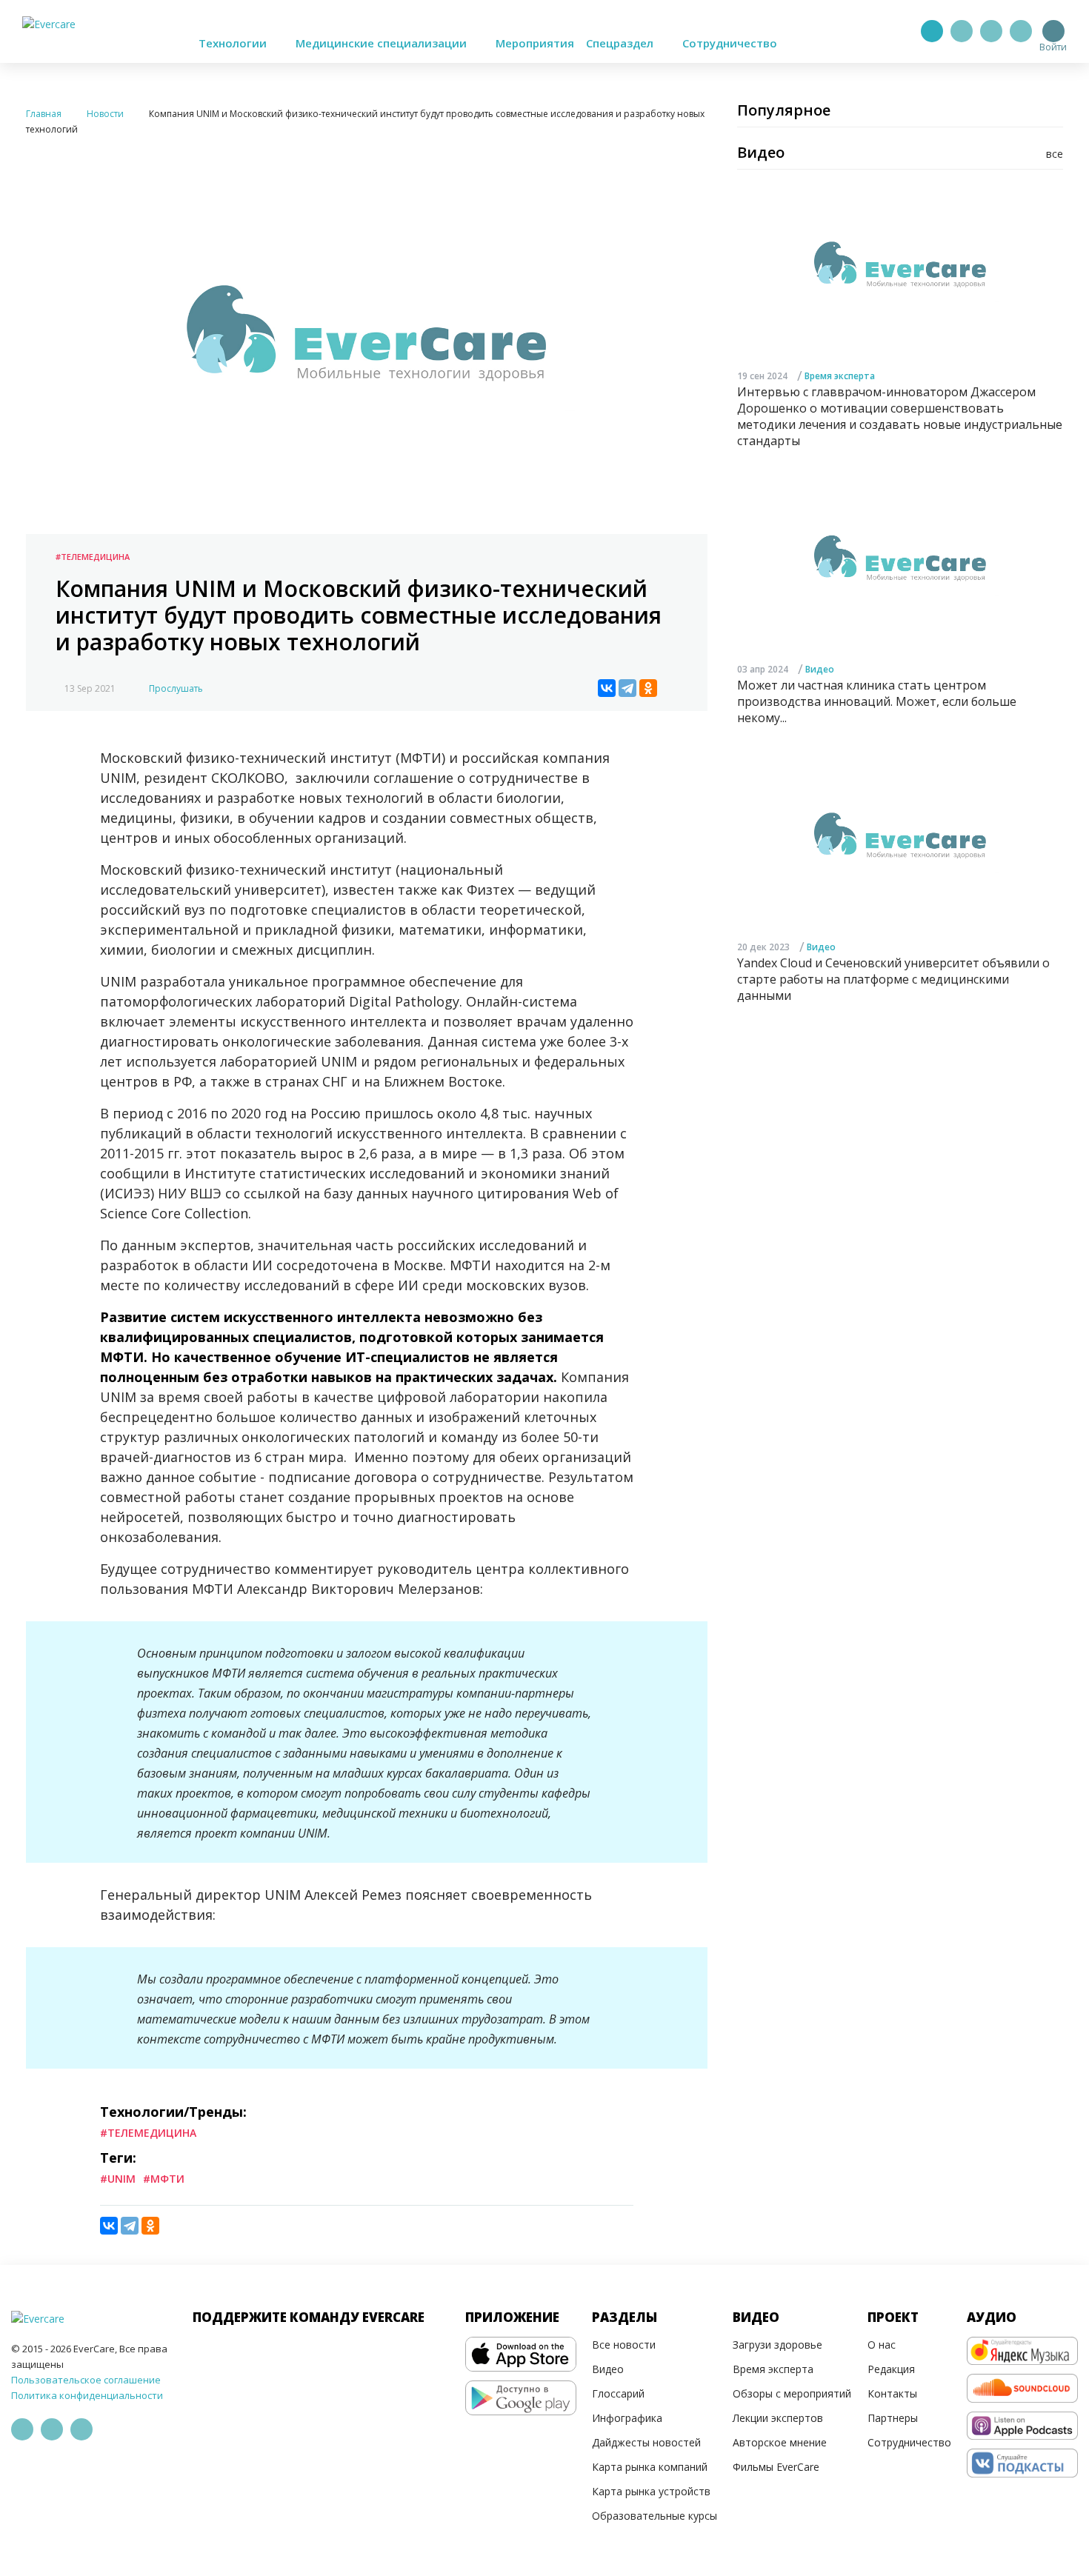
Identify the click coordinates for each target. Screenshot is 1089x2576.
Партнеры (893, 2418)
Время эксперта (840, 376)
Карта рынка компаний (650, 2467)
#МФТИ (164, 2179)
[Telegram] (962, 31)
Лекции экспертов (778, 2418)
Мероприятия (535, 43)
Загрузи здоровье (777, 2345)
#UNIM (118, 2179)
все (1055, 154)
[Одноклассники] (648, 688)
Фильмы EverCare (776, 2467)
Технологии (234, 43)
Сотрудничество (730, 43)
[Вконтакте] (991, 31)
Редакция (891, 2369)
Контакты (892, 2393)
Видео (820, 670)
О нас (882, 2345)
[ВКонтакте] (607, 688)
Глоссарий (618, 2393)
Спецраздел (621, 43)
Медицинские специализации (383, 43)
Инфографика (627, 2418)
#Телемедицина (93, 557)
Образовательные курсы (655, 2516)
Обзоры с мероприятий (792, 2393)
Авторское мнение (780, 2442)
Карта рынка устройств (651, 2491)
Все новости (624, 2345)
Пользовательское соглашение (86, 2380)
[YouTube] (1021, 31)
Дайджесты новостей (646, 2442)
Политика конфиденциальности (87, 2395)
